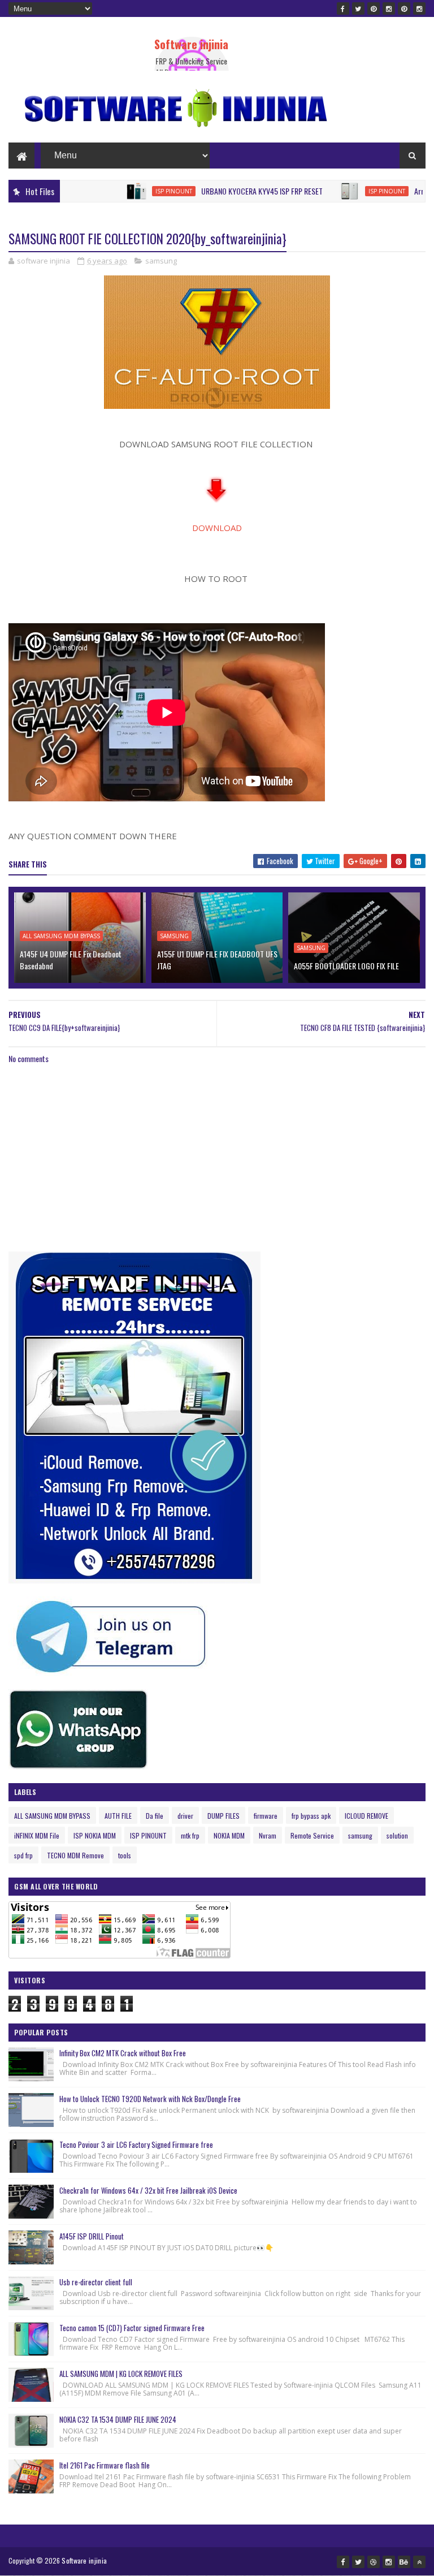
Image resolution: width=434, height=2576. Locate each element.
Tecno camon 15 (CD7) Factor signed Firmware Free (132, 2328)
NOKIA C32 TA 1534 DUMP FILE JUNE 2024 (118, 2419)
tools (125, 1855)
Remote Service (312, 1835)
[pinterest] (374, 8)
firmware (266, 1816)
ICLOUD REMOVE (366, 1816)
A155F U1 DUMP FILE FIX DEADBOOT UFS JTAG (217, 960)
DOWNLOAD (217, 528)
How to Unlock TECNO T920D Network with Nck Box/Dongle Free (150, 2099)
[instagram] (389, 8)
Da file (155, 1816)
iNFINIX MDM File (37, 1835)
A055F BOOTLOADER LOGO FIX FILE (346, 966)
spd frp (23, 1855)
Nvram (268, 1835)
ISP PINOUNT (130, 191)
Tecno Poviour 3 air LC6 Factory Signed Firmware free (136, 2144)
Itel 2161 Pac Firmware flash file (105, 2465)
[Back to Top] (419, 2562)
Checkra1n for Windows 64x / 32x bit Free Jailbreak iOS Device (148, 2190)
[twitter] (358, 8)
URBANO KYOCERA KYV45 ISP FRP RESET (218, 191)
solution (397, 1835)
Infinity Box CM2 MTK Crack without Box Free (123, 2053)
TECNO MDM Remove (75, 1855)
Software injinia (191, 44)
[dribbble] (374, 2562)
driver (185, 1816)
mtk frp (190, 1835)
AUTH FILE (118, 1816)
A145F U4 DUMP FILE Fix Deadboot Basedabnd (71, 960)
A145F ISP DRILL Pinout (92, 2236)
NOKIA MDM (229, 1835)
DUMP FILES (223, 1816)
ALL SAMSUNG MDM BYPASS (61, 936)
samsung (161, 261)
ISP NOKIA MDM (95, 1835)
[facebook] (343, 8)
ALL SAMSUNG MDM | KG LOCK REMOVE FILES (121, 2374)
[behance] (404, 2562)
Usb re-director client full (96, 2282)
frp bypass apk (311, 1816)
